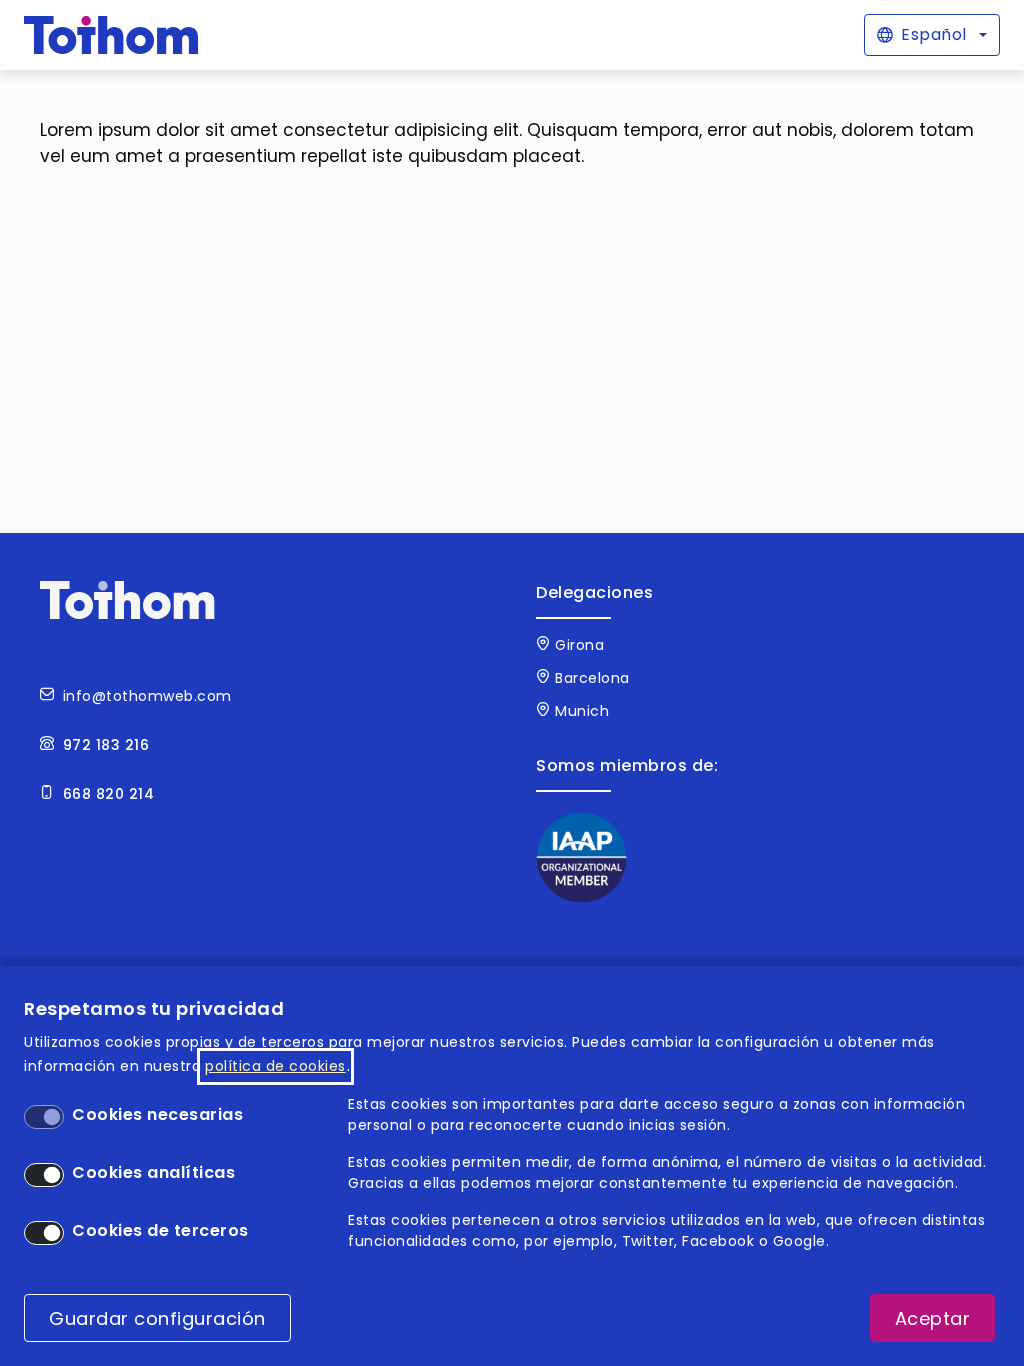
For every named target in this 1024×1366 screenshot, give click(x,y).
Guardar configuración (157, 1318)
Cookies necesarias (157, 1114)
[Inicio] (111, 35)
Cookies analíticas (153, 1172)
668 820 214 (109, 794)
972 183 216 (106, 745)
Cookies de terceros (160, 1230)
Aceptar (933, 1318)
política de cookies (275, 1066)
